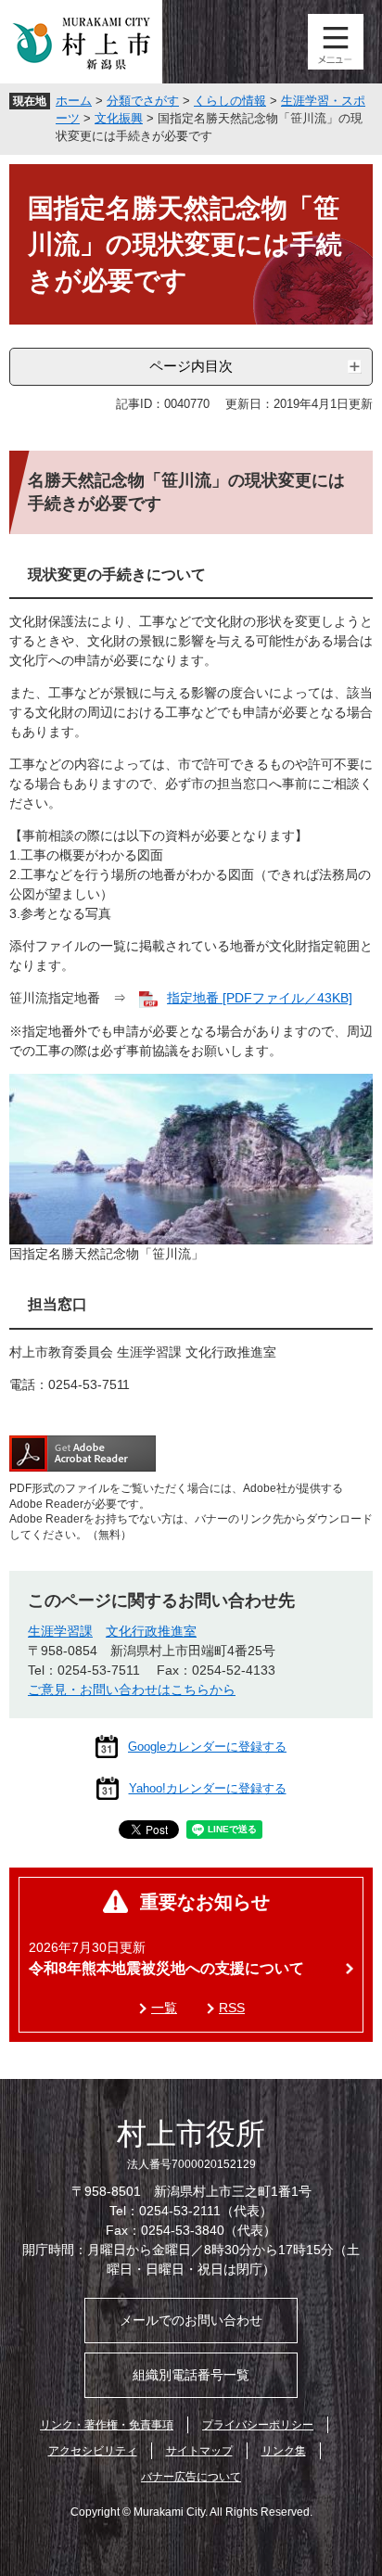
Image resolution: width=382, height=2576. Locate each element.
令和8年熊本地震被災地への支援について (166, 1968)
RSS (232, 2008)
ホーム (74, 101)
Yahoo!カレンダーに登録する (208, 1788)
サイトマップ (199, 2451)
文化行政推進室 (151, 1631)
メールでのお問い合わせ (191, 2320)
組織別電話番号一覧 (191, 2375)
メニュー (336, 42)
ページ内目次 (191, 366)
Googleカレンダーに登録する (207, 1747)
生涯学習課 (60, 1631)
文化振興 (119, 118)
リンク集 (284, 2451)
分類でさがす (143, 101)
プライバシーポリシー (258, 2425)
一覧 (164, 2008)
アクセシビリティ (93, 2451)
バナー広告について (191, 2477)
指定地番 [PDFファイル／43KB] (260, 998)
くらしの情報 (230, 101)
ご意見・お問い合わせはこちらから (132, 1690)
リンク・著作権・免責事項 (107, 2425)
